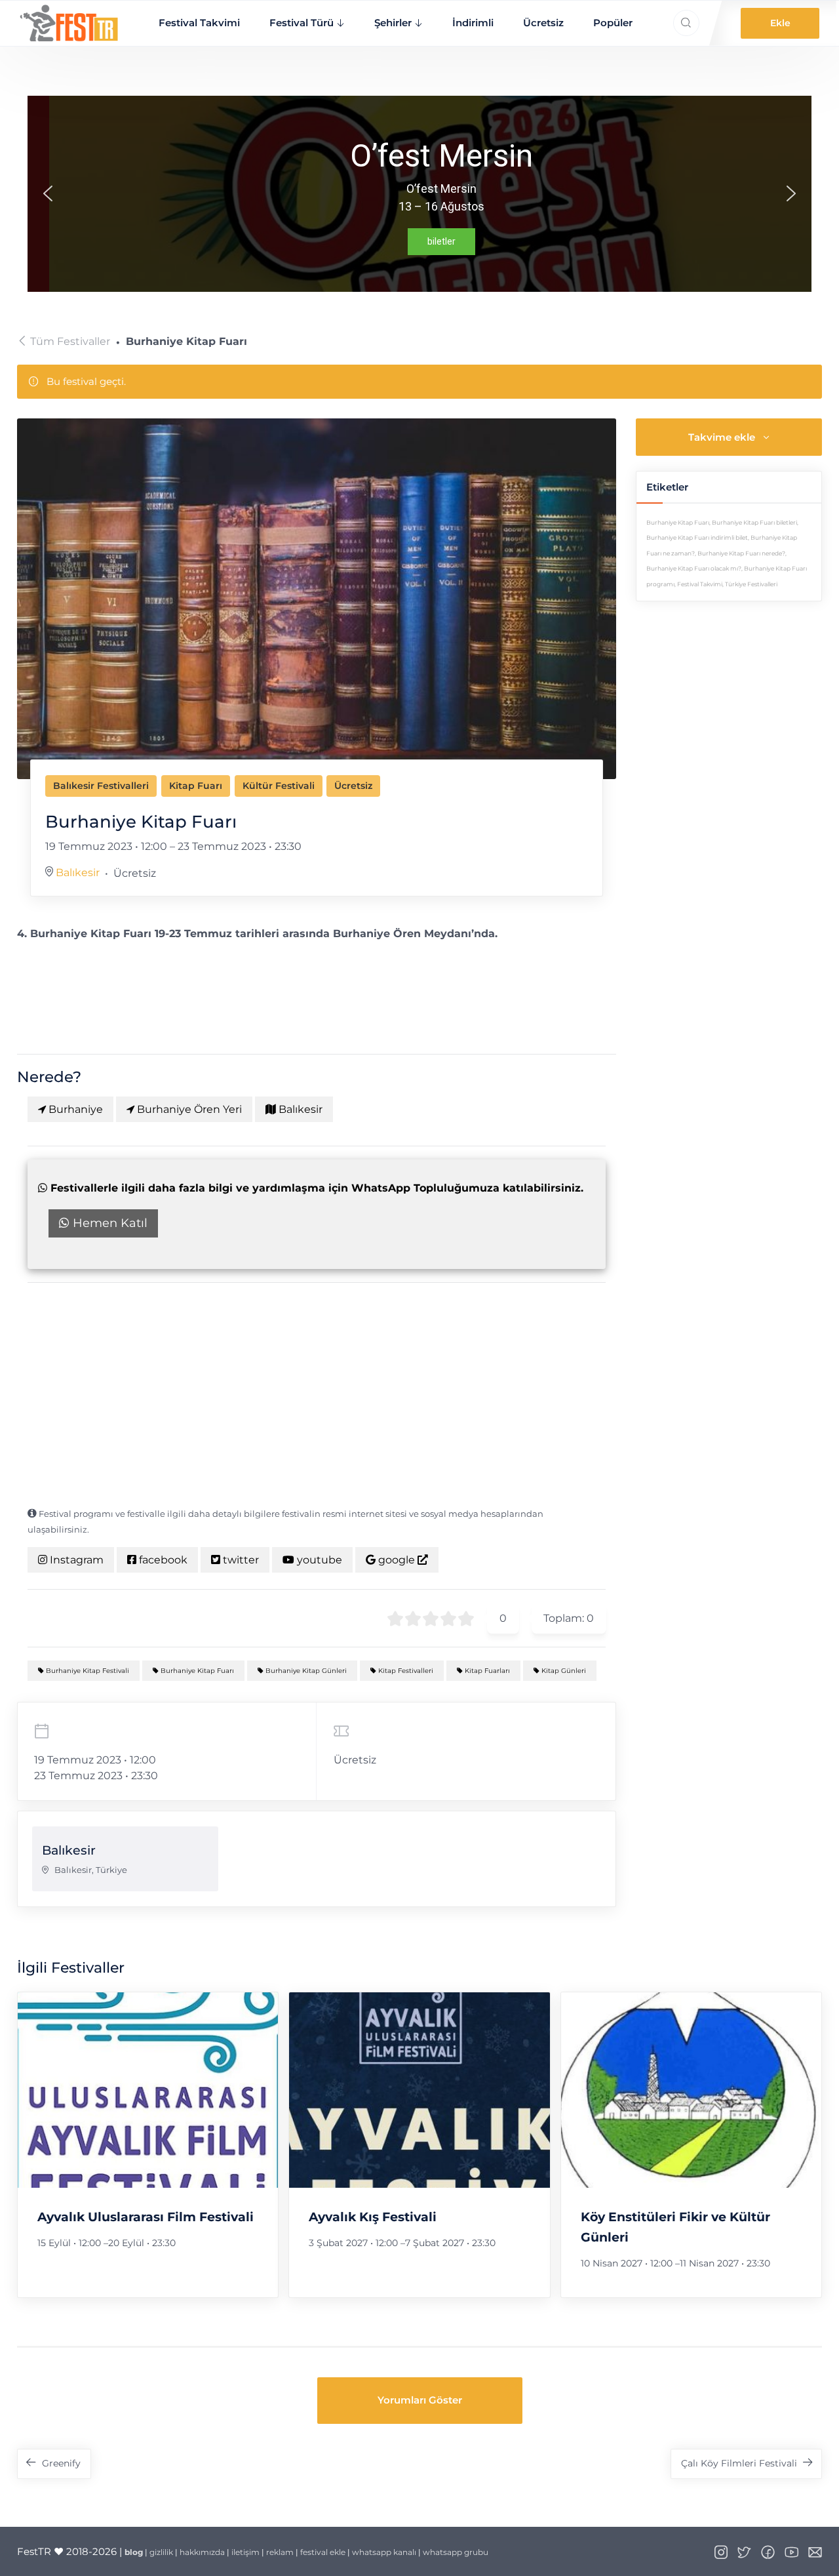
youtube (318, 1560)
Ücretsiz (543, 23)
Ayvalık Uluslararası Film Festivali (146, 2217)
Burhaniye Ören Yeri (188, 1109)
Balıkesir (78, 873)
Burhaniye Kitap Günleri (305, 1671)
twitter (240, 1560)
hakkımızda (202, 2552)
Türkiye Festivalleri (751, 584)
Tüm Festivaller (70, 341)
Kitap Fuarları (486, 1671)
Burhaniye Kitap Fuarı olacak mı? (694, 569)
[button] (48, 193)
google (397, 1560)
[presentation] (148, 2090)
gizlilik (161, 2552)
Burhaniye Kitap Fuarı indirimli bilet (697, 538)
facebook (162, 1560)
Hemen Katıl (108, 1223)
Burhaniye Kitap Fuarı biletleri (754, 523)
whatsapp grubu (456, 2552)
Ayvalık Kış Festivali (373, 2217)
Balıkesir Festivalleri (101, 786)
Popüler (613, 23)
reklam (280, 2552)
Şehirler (393, 23)
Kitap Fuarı (196, 786)
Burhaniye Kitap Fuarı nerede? (741, 553)
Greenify (61, 2463)
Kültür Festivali (279, 786)
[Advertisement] (317, 1394)
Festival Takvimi (199, 23)
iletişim (245, 2552)
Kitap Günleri (563, 1671)
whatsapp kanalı (384, 2552)
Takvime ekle (722, 437)
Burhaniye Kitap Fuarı (196, 1671)
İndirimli (473, 23)
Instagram (75, 1560)
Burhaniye (74, 1109)
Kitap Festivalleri (405, 1671)
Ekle (780, 23)
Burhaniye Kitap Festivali (87, 1671)
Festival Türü (302, 23)
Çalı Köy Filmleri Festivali (739, 2463)
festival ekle (323, 2552)
